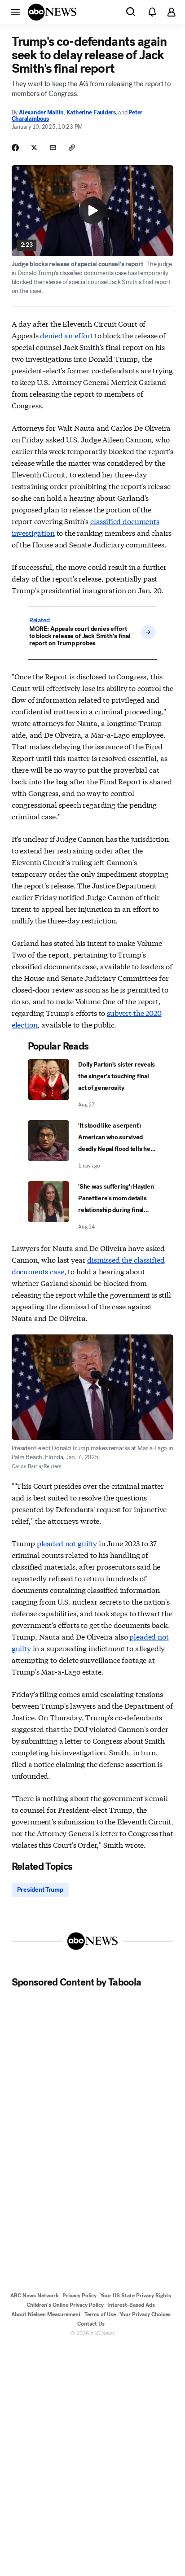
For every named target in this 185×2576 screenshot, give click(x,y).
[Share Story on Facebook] (15, 148)
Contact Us (91, 2324)
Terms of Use (100, 2314)
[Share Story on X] (34, 148)
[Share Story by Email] (53, 148)
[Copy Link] (72, 148)
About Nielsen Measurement (46, 2314)
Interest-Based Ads (131, 2305)
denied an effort (66, 335)
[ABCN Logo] (52, 12)
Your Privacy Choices (145, 2314)
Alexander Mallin (41, 112)
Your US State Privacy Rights (136, 2296)
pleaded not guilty (67, 1543)
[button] (15, 12)
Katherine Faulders (91, 112)
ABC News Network (35, 2296)
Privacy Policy (79, 2296)
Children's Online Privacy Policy (65, 2305)
